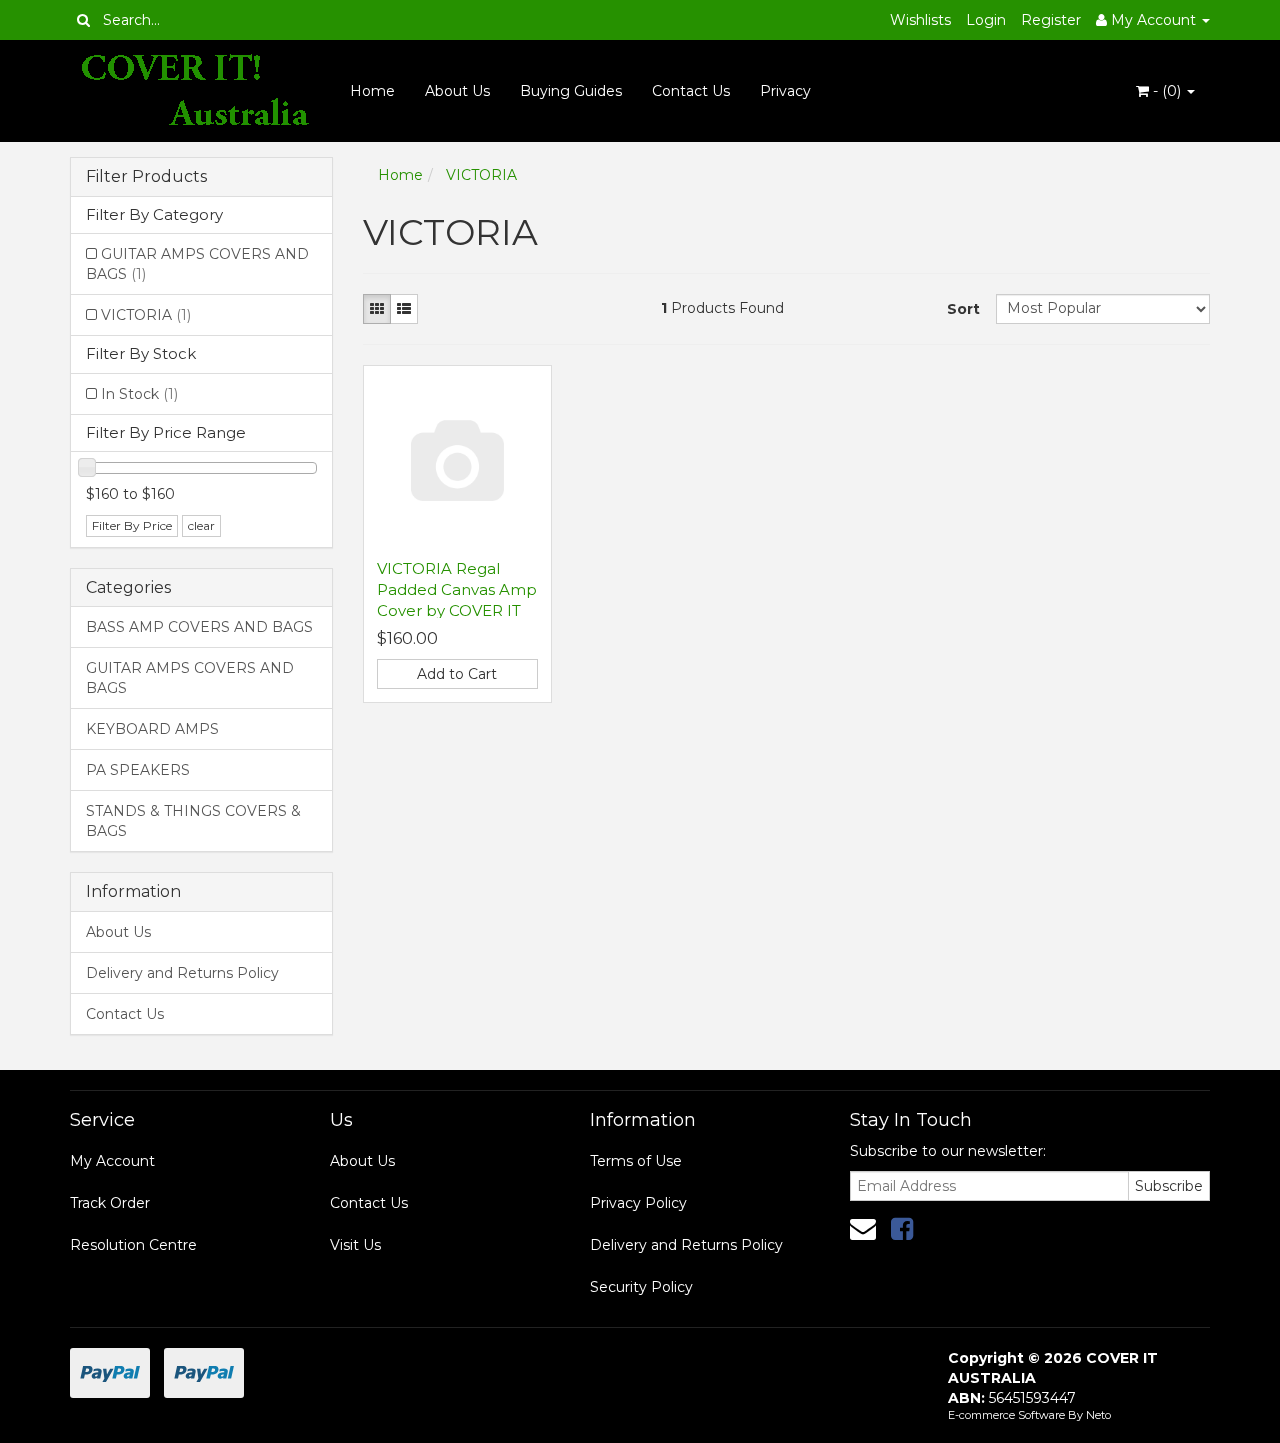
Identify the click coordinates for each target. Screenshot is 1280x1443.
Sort (963, 309)
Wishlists (920, 20)
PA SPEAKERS (138, 770)
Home (372, 91)
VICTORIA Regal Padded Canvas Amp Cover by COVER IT (457, 589)
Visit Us (355, 1245)
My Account (112, 1161)
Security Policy (641, 1287)
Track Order (110, 1203)
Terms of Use (636, 1161)
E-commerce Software (1006, 1415)
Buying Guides (571, 91)
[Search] (83, 20)
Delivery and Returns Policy (182, 973)
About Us (457, 91)
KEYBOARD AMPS (152, 729)
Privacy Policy (638, 1203)
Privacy (785, 91)
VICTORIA (146, 315)
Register (1051, 20)
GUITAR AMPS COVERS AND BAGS (197, 264)
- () (1167, 91)
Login (986, 20)
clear (201, 525)
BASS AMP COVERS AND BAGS (199, 627)
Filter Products (146, 177)
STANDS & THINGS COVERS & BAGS (193, 821)
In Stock (139, 394)
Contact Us (691, 91)
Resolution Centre (133, 1245)
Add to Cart (457, 674)
